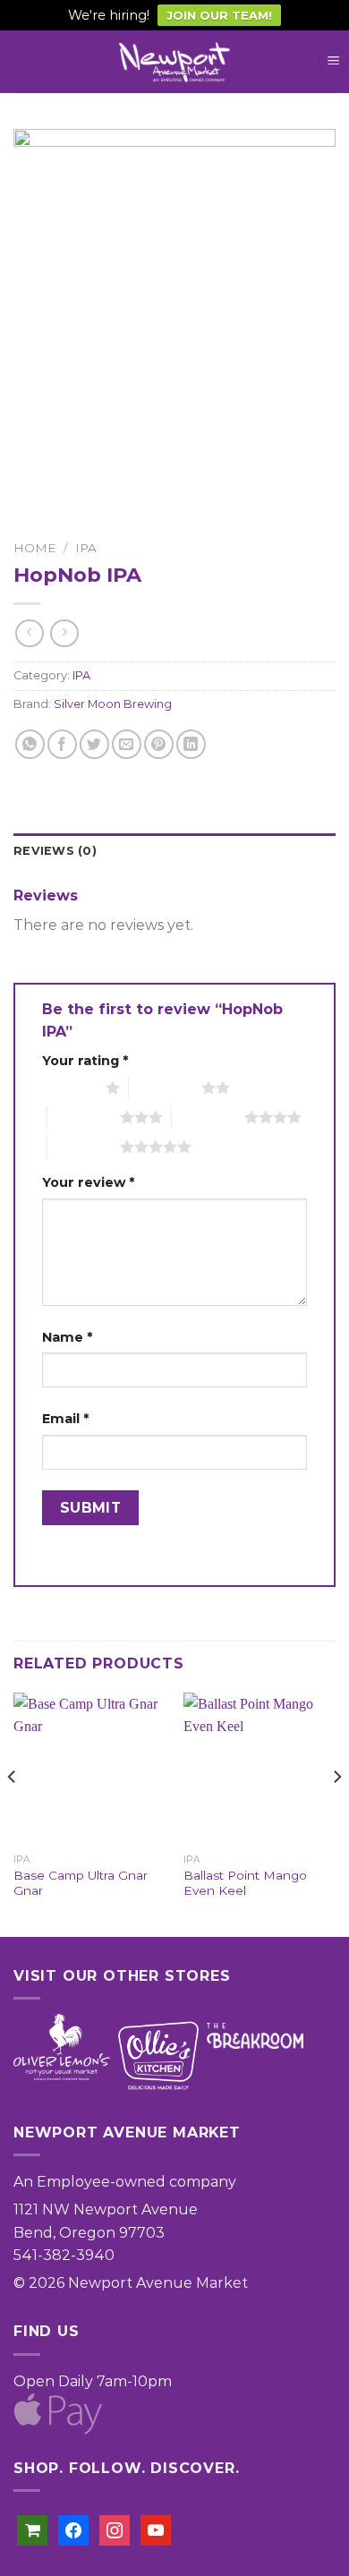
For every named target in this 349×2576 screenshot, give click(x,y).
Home (35, 548)
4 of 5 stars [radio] (208, 1117)
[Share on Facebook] (62, 744)
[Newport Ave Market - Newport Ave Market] (174, 62)
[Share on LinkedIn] (191, 744)
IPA (86, 548)
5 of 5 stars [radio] (84, 1147)
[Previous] (13, 1813)
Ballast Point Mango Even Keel (245, 1883)
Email (65, 1419)
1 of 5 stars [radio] (69, 1088)
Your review (88, 1182)
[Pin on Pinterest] (159, 744)
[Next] (336, 1813)
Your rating (85, 1061)
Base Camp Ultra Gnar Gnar (81, 1883)
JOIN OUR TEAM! (219, 15)
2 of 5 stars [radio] (165, 1088)
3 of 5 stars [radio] (84, 1117)
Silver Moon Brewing (113, 704)
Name (67, 1337)
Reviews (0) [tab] (55, 851)
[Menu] (333, 62)
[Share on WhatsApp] (30, 744)
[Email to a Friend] (127, 744)
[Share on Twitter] (94, 744)
